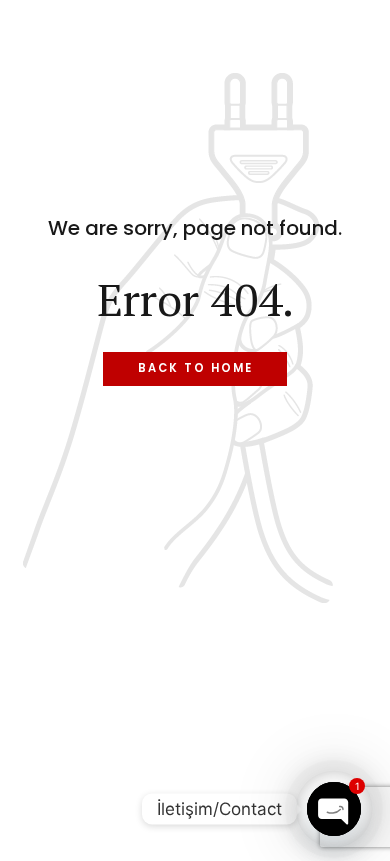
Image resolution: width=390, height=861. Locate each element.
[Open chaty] (334, 809)
